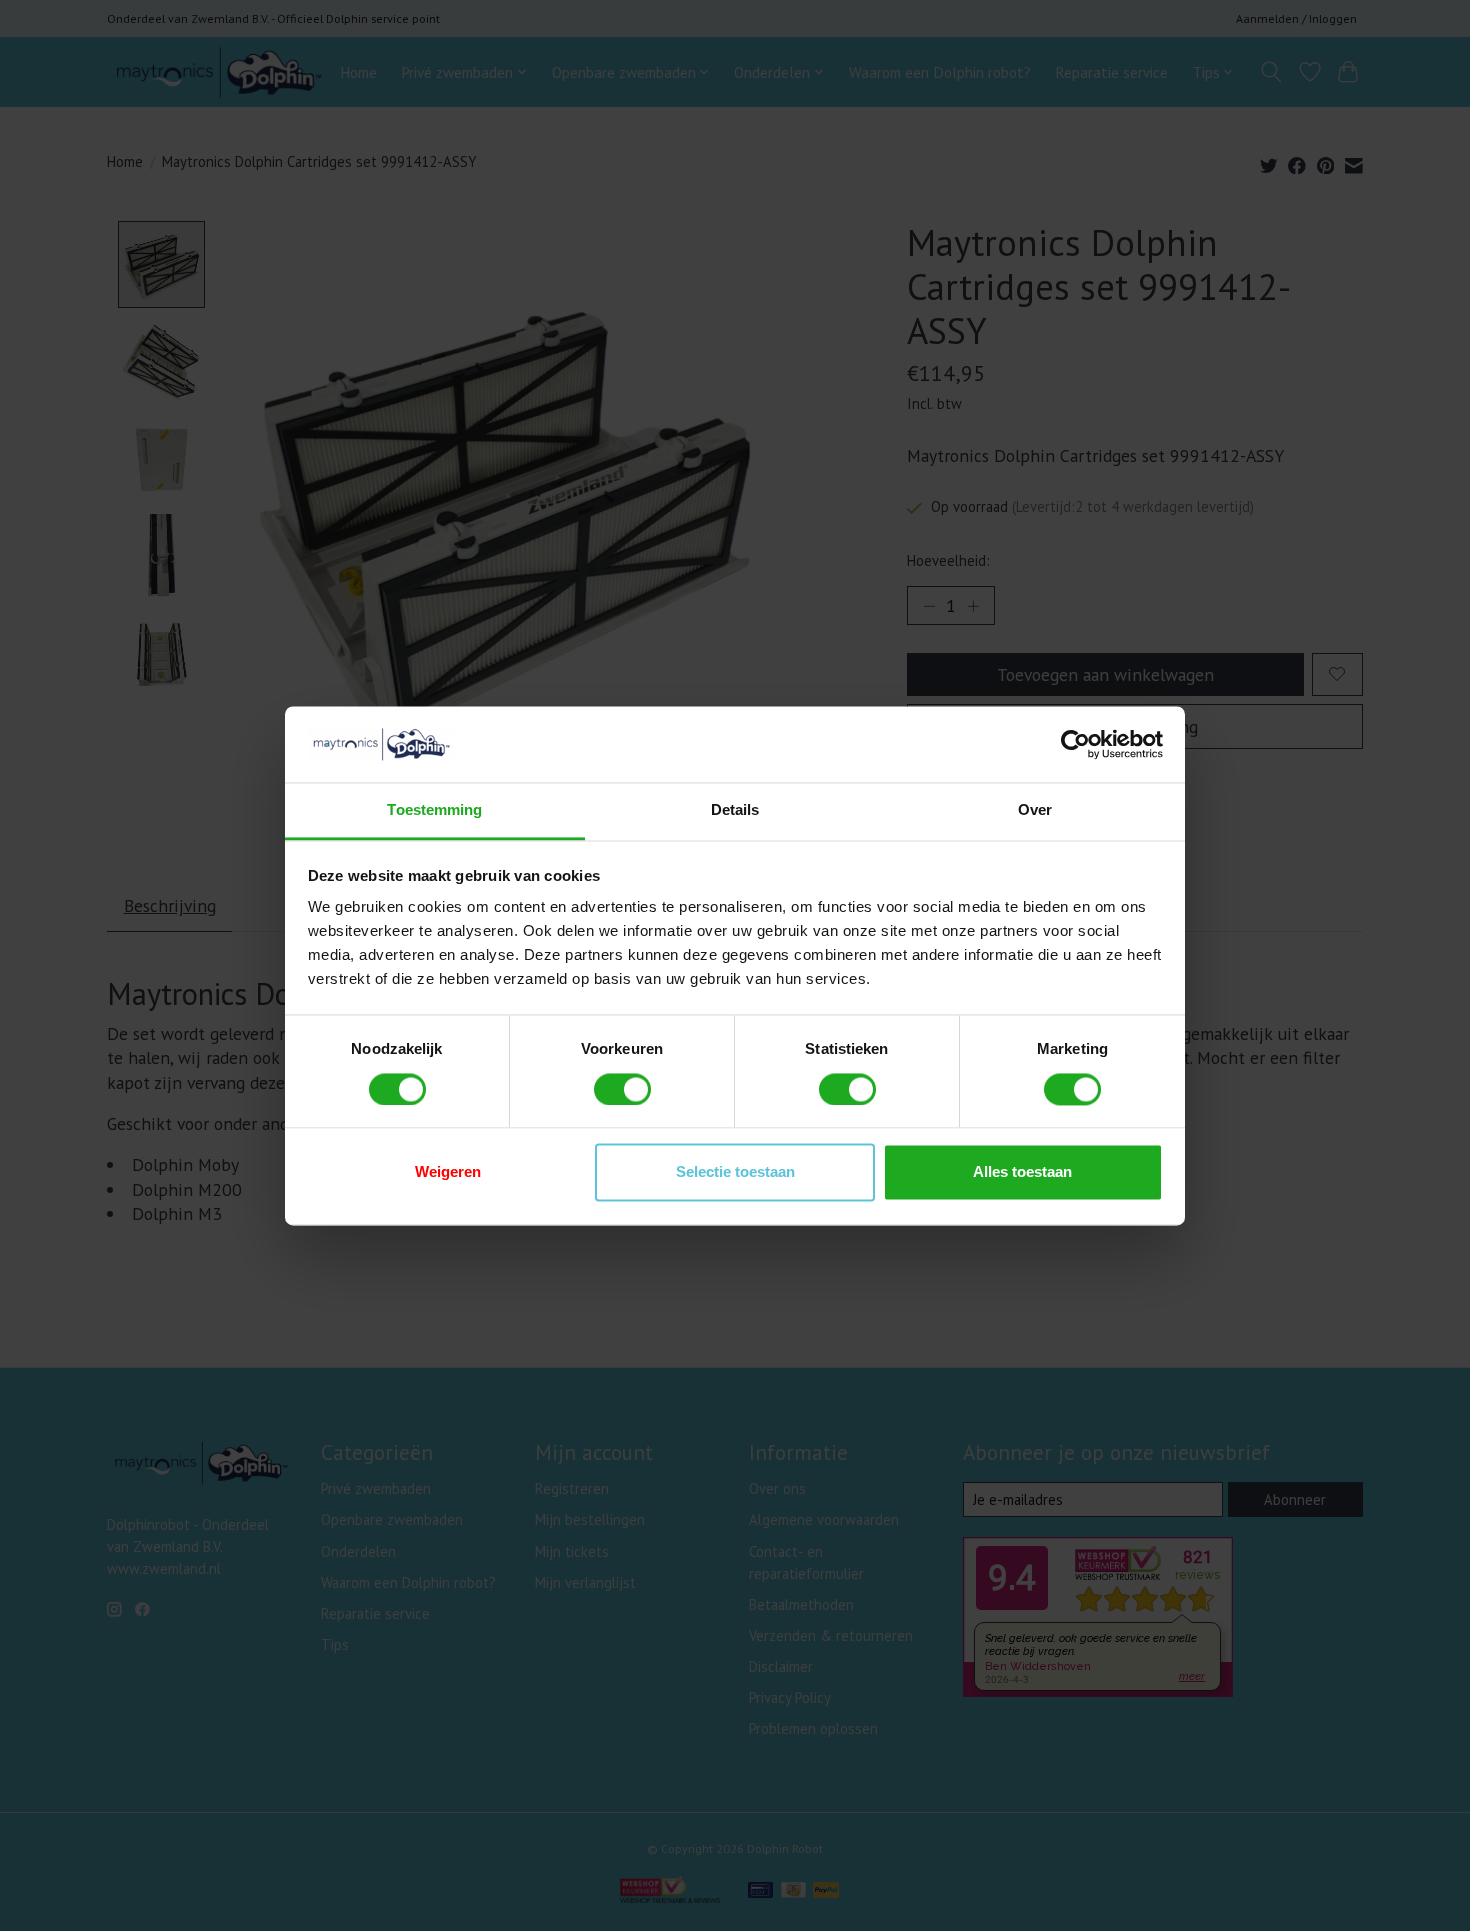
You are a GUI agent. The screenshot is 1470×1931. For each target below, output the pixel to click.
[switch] (622, 1089)
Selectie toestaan (735, 1172)
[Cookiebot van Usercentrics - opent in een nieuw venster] (1075, 744)
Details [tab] (735, 810)
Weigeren (448, 1172)
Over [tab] (1035, 810)
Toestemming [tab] (434, 810)
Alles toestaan (1022, 1172)
